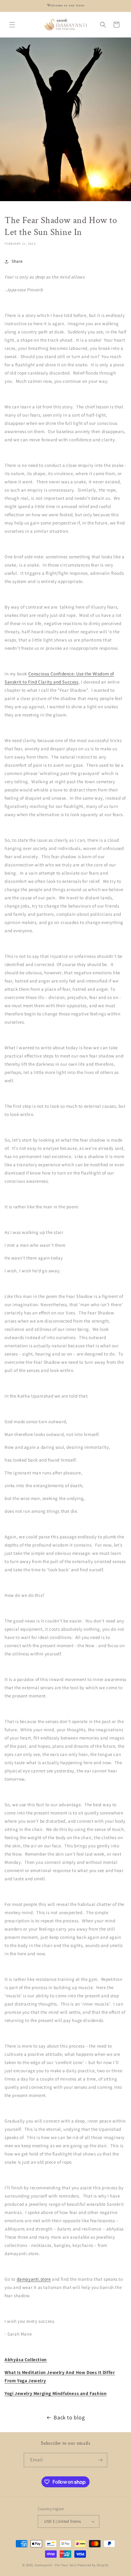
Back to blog (69, 2417)
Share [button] (17, 261)
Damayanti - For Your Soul (56, 2565)
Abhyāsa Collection (26, 2359)
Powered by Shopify (93, 2565)
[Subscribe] (100, 2460)
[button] (12, 25)
